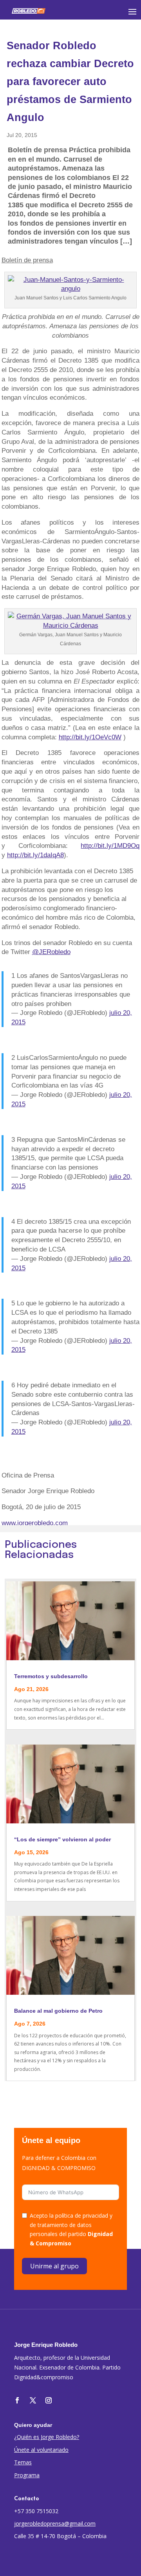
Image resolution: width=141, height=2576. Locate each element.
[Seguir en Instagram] (49, 2400)
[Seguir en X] (33, 2400)
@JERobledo (51, 952)
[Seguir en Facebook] (17, 2400)
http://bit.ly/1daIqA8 (35, 855)
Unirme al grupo (54, 2266)
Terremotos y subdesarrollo (51, 1676)
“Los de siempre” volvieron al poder (62, 1839)
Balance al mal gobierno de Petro (58, 2011)
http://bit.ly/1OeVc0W (90, 737)
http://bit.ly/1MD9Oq (110, 846)
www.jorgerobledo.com (35, 1523)
